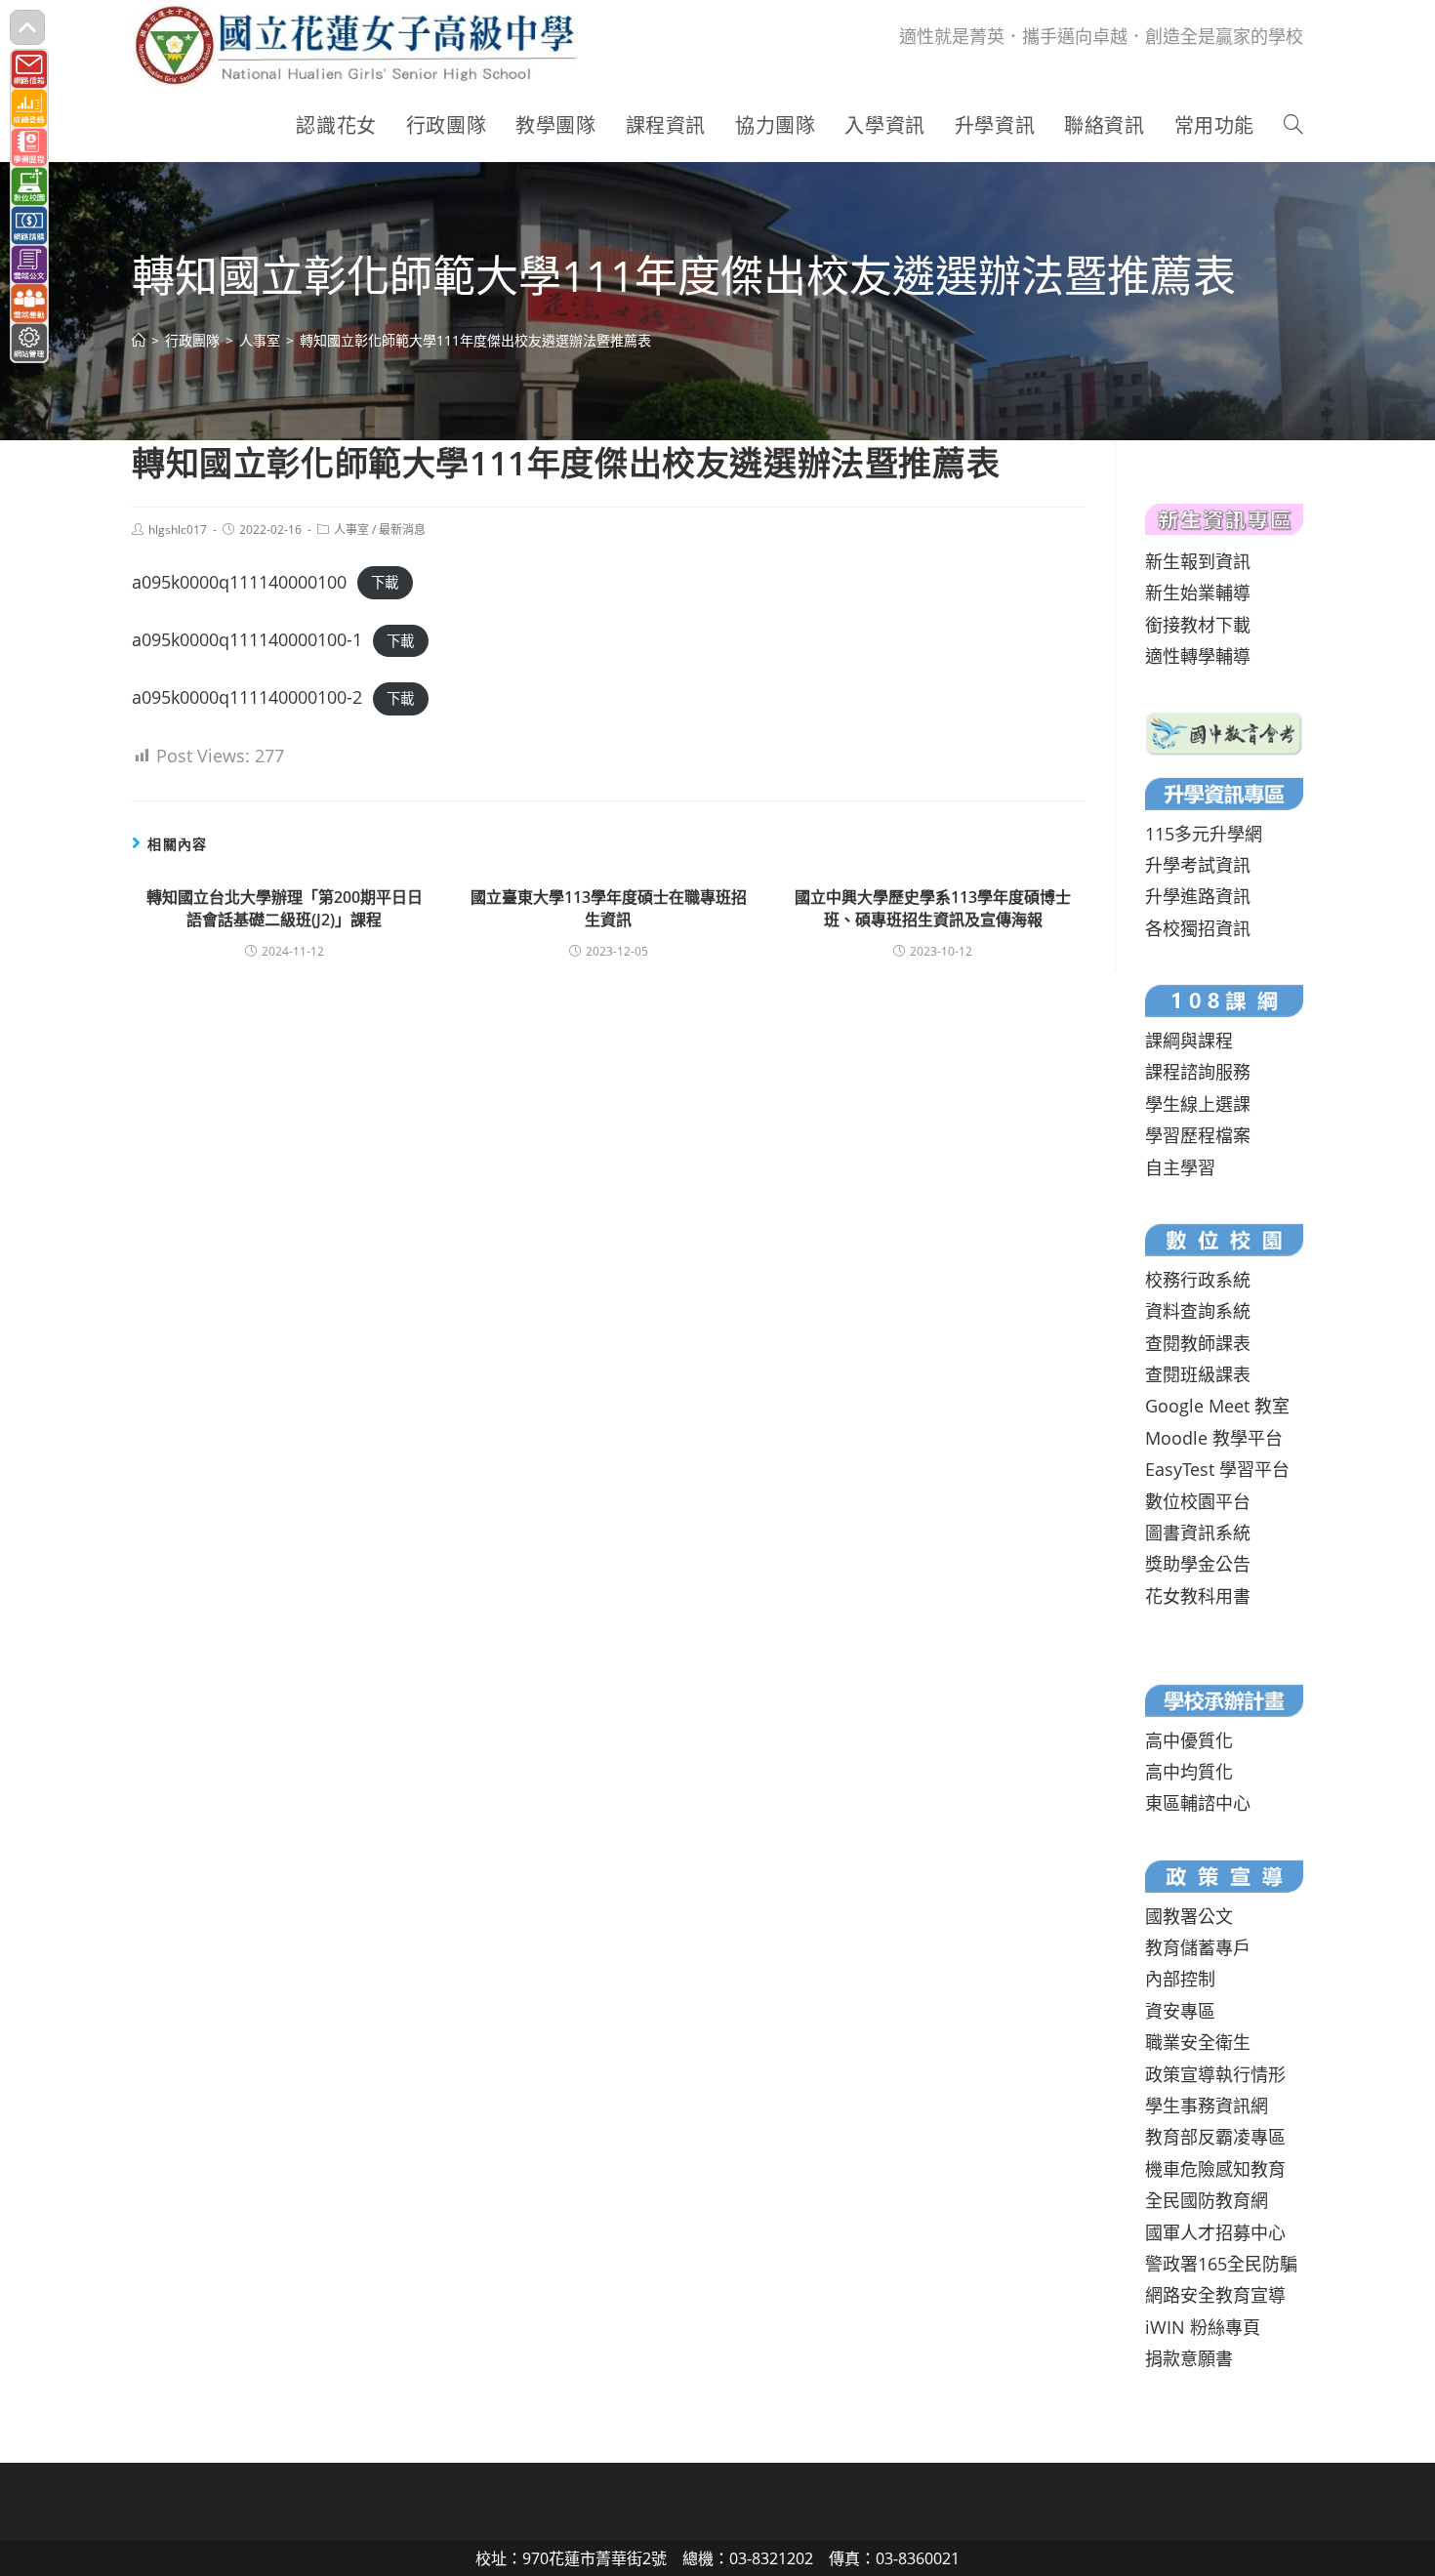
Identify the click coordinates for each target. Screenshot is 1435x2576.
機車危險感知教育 (1215, 2169)
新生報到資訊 (1198, 561)
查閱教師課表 (1198, 1343)
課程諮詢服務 (1198, 1072)
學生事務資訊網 (1207, 2106)
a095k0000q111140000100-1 (247, 639)
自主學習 (1180, 1167)
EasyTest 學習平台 (1217, 1469)
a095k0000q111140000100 (239, 582)
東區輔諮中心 (1198, 1803)
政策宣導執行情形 (1215, 2074)
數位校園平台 (1198, 1501)
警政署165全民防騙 (1221, 2264)
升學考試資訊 (1198, 865)
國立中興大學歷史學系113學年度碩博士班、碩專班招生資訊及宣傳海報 (933, 908)
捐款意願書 (1189, 2358)
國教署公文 (1189, 1916)
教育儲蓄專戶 (1198, 1947)
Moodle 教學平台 (1214, 1438)
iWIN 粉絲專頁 (1203, 2327)
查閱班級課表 (1198, 1374)
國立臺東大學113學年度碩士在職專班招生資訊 (609, 908)
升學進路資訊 (1198, 896)
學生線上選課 (1198, 1104)
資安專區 (1180, 2011)
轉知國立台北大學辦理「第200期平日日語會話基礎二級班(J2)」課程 (285, 908)
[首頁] (139, 340)
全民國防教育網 (1207, 2200)
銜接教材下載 (1198, 625)
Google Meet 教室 (1217, 1406)
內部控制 (1180, 1979)
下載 (385, 583)
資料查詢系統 (1198, 1311)
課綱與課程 (1189, 1041)
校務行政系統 (1198, 1280)
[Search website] (1293, 126)
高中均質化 (1189, 1772)
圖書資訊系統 (1198, 1533)
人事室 (351, 530)
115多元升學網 (1204, 834)
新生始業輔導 (1198, 593)
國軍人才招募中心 (1215, 2232)
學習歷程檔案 (1198, 1135)
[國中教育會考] (1224, 731)
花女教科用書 (1198, 1596)
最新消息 (402, 530)
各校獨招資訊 (1198, 928)
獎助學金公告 (1198, 1564)
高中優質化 (1189, 1740)
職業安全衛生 (1198, 2042)
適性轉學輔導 (1198, 656)
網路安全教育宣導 (1215, 2295)
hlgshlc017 (178, 530)
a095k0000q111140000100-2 (247, 697)
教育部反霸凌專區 (1215, 2137)
